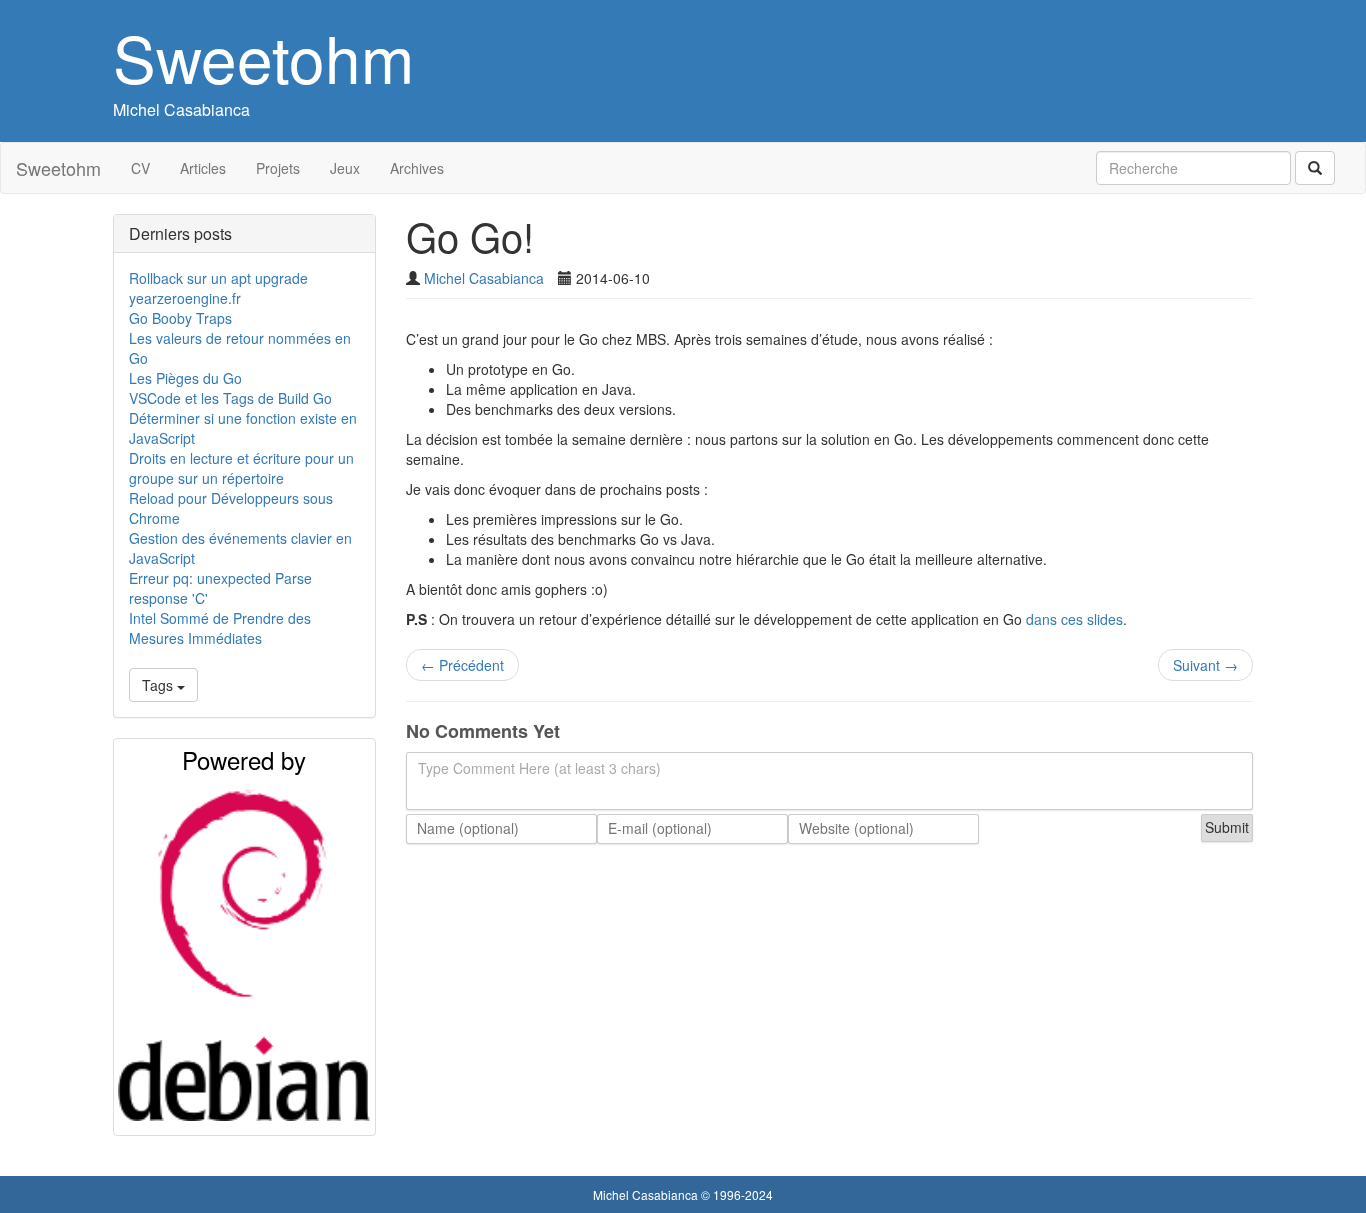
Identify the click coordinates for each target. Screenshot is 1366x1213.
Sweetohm (263, 56)
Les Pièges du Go (185, 378)
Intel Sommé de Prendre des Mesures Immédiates (220, 628)
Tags (159, 685)
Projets (278, 168)
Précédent (462, 665)
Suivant (1205, 665)
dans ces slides (1074, 619)
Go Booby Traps (180, 318)
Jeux (345, 168)
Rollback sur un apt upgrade (218, 278)
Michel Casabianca (181, 109)
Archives (417, 168)
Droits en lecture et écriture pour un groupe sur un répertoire (241, 468)
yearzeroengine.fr (185, 298)
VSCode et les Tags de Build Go (230, 398)
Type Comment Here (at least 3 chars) (539, 768)
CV (140, 168)
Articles (203, 168)
